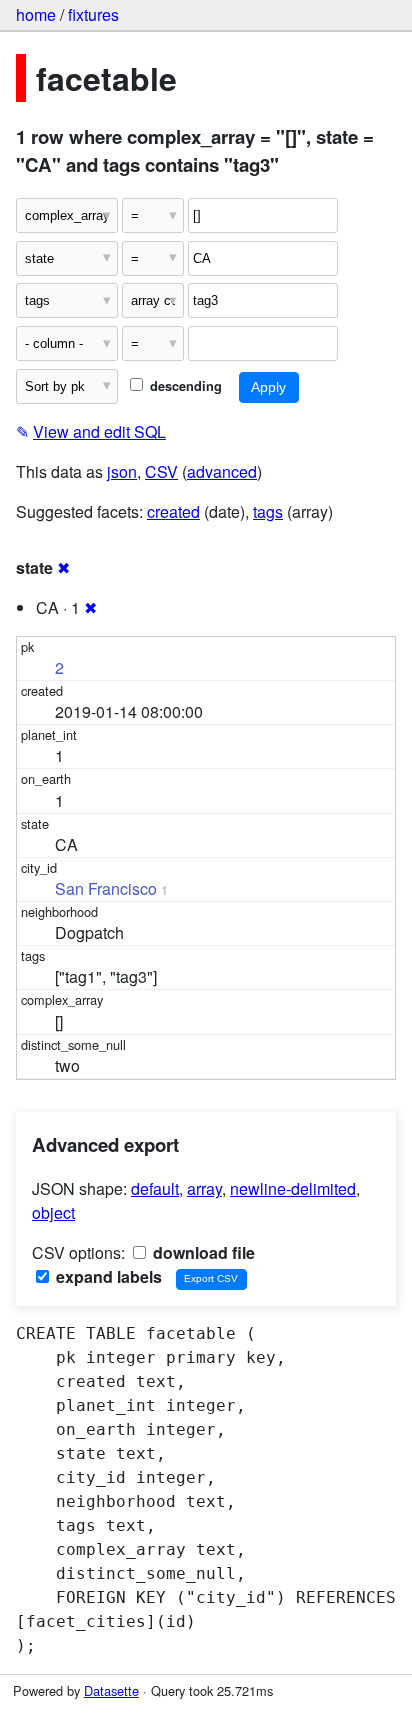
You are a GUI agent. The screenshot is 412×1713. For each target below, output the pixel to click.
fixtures (93, 14)
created (173, 511)
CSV (161, 471)
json (122, 471)
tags (268, 511)
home (36, 14)
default (155, 1188)
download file (202, 1252)
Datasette (111, 1690)
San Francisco (106, 888)
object (53, 1212)
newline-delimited (293, 1188)
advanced (222, 471)
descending (184, 386)
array (204, 1188)
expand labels (107, 1276)
